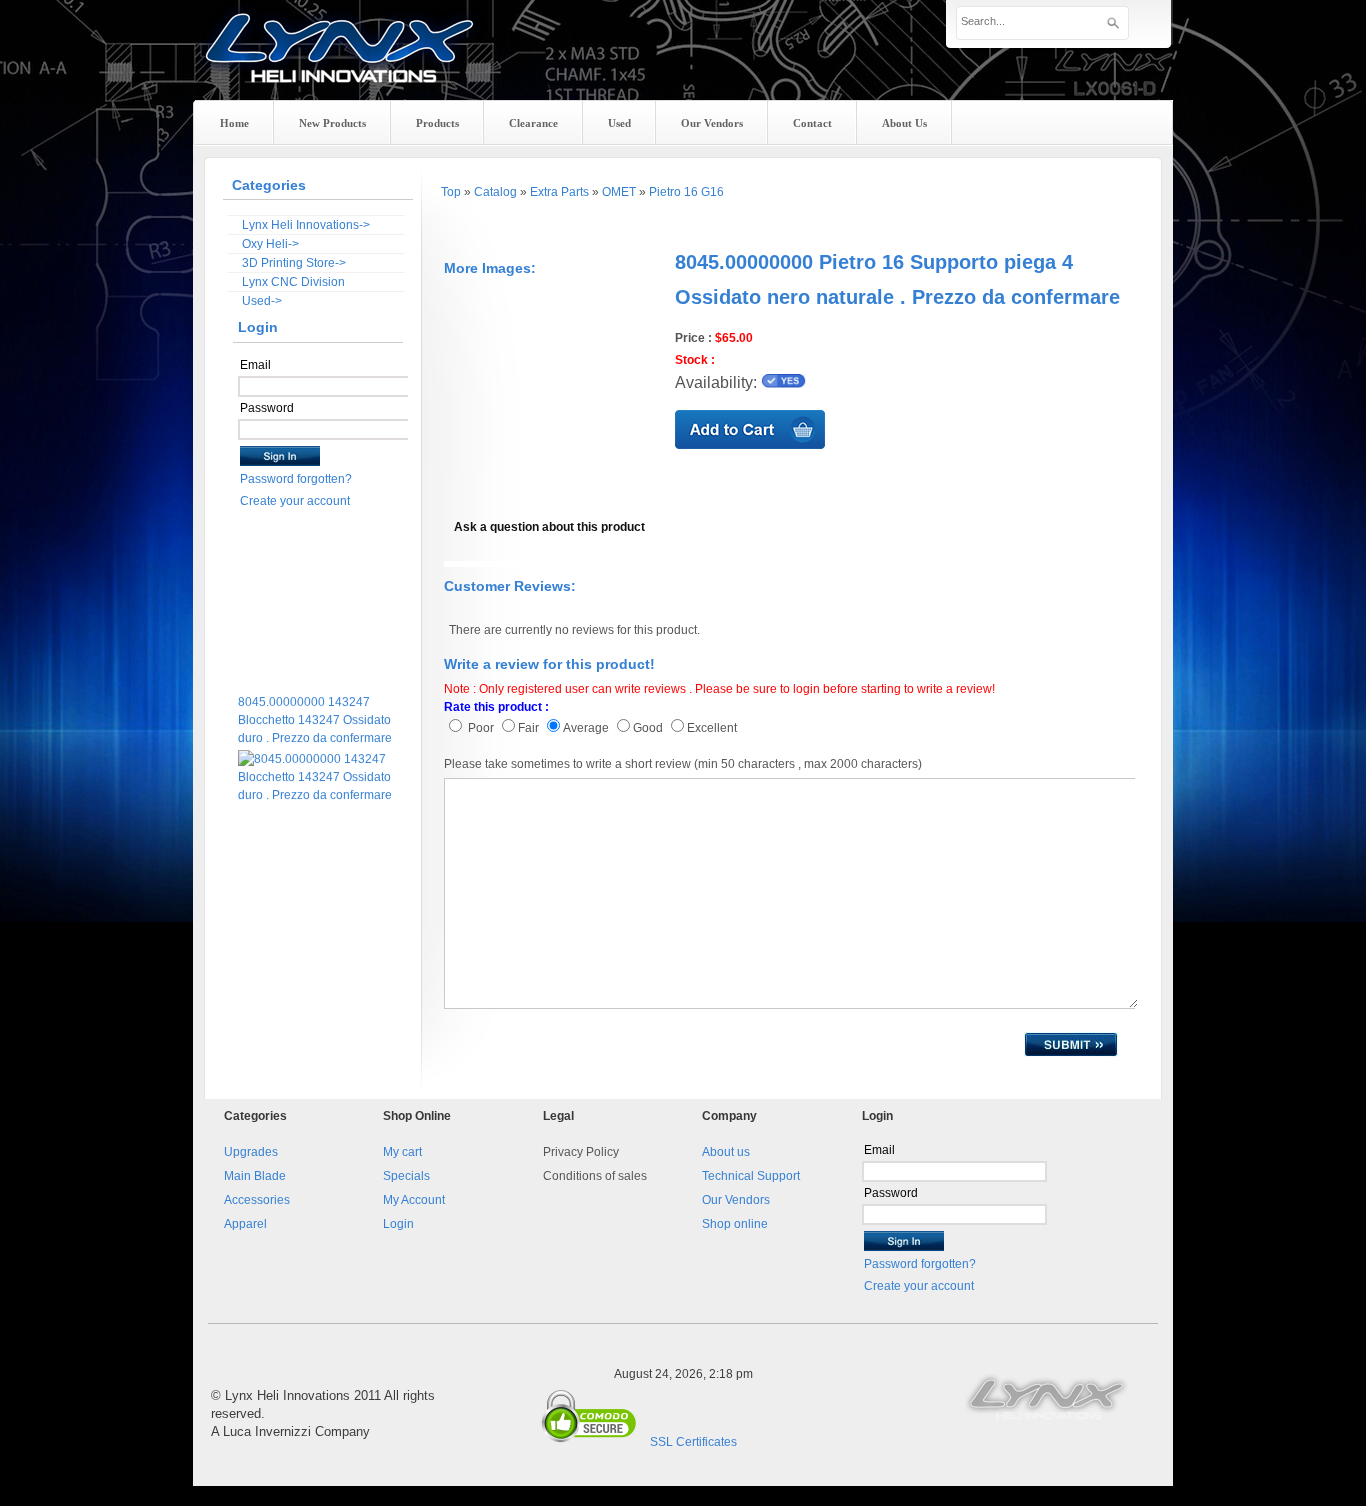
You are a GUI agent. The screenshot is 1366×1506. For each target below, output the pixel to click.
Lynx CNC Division (293, 282)
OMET (619, 192)
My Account (414, 1200)
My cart (402, 1152)
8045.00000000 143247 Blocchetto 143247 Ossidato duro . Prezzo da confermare (315, 707)
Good (649, 728)
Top (451, 192)
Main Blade (255, 1176)
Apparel (245, 1224)
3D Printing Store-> (294, 263)
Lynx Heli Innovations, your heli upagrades (340, 65)
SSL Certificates (693, 1442)
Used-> (262, 301)
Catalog (495, 192)
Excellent (712, 728)
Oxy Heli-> (270, 244)
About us (726, 1152)
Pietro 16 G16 (686, 192)
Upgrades (251, 1152)
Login (398, 1224)
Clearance (533, 123)
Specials (406, 1176)
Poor (479, 728)
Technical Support (751, 1176)
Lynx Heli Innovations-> (306, 225)
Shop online (735, 1224)
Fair (528, 728)
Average (586, 728)
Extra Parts (559, 192)
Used (619, 123)
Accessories (257, 1200)
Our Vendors (736, 1200)
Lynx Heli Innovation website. (1048, 1396)
